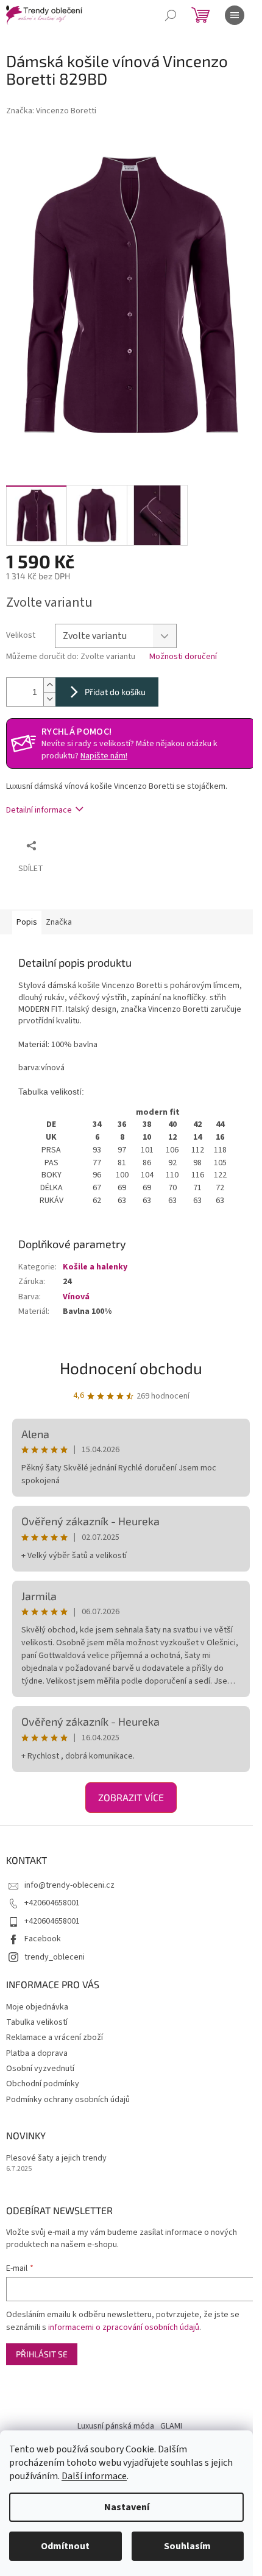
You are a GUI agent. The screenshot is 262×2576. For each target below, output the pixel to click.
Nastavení (127, 2507)
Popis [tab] (27, 922)
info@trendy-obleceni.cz (69, 1885)
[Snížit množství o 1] (49, 699)
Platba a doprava (37, 2053)
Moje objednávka (37, 2007)
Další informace (94, 2476)
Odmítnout (65, 2546)
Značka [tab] (59, 922)
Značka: (51, 111)
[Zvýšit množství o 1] (49, 685)
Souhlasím (187, 2546)
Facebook (43, 1939)
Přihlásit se (42, 2354)
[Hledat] (171, 15)
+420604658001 (52, 1903)
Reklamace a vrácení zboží (55, 2038)
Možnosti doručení (183, 657)
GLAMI (171, 2426)
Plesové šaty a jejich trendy (56, 2158)
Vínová (76, 1297)
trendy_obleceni (55, 1957)
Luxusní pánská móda (116, 2426)
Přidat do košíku (115, 692)
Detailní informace (39, 810)
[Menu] (235, 15)
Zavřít (107, 845)
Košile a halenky (95, 1267)
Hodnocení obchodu (131, 1368)
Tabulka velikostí (37, 2022)
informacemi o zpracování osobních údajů (124, 2327)
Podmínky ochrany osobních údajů (68, 2100)
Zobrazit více (131, 1797)
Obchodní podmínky (43, 2084)
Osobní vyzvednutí (40, 2069)
